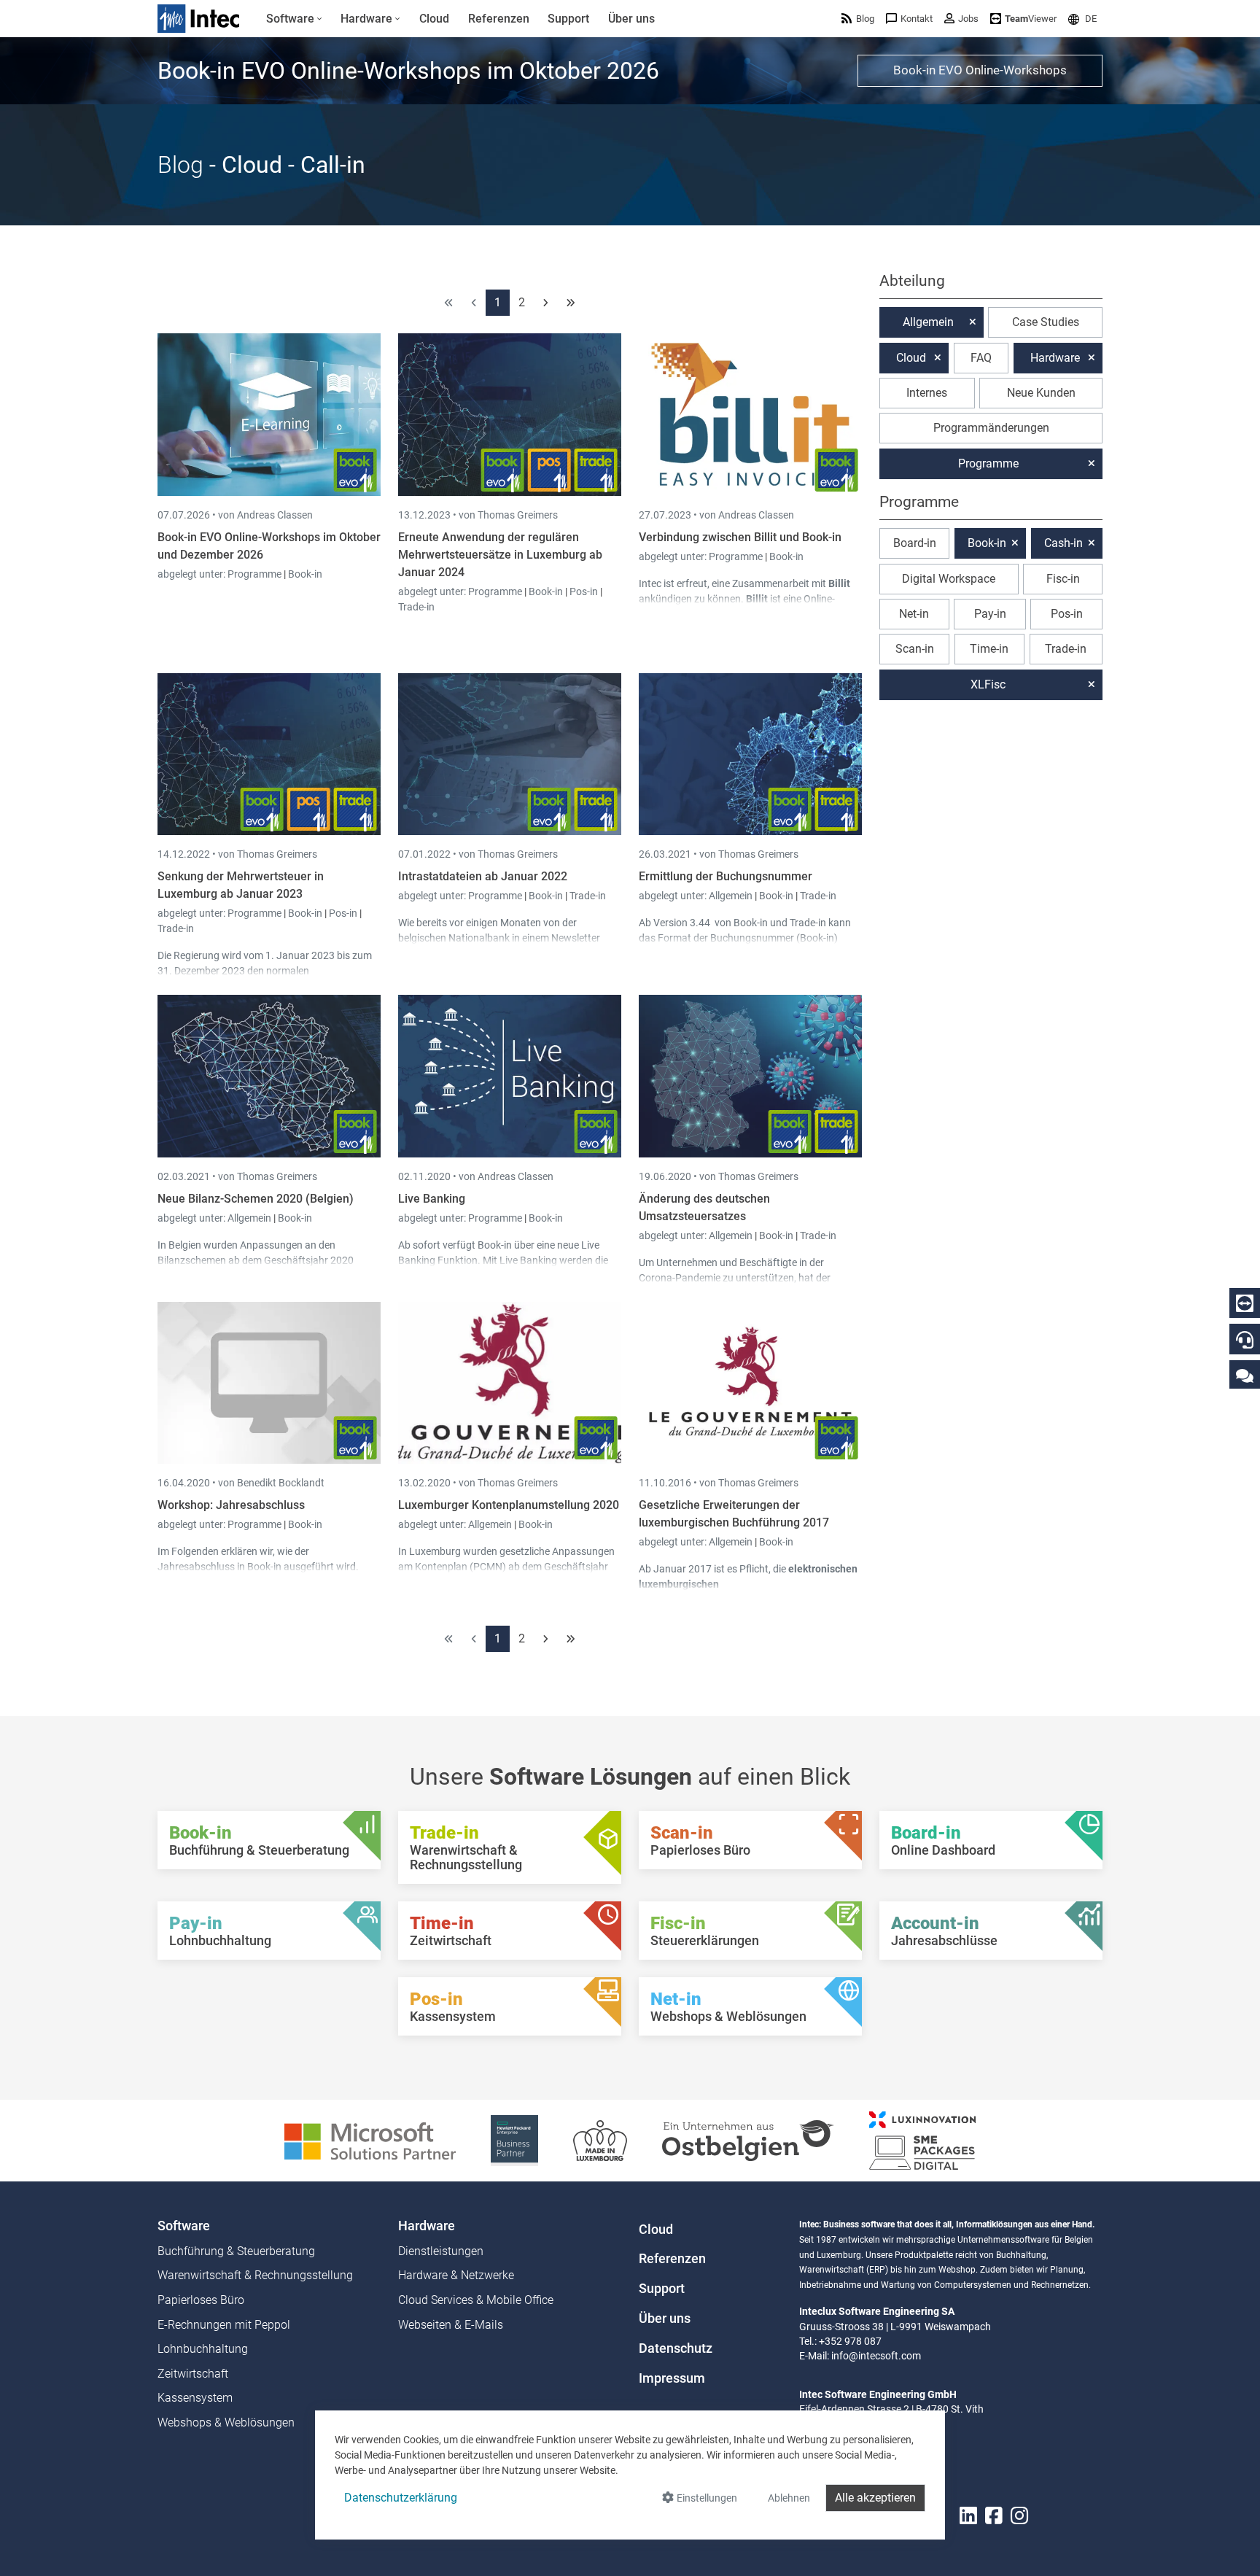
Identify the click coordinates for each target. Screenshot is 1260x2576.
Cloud (911, 358)
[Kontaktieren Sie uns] (1245, 1375)
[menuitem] (294, 19)
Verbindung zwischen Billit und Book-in (740, 537)
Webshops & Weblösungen (226, 2422)
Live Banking (432, 1199)
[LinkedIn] (968, 2516)
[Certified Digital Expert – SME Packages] (922, 2139)
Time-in (989, 649)
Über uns (665, 2319)
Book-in (305, 574)
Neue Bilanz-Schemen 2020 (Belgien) (256, 1199)
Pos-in (584, 591)
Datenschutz (676, 2348)
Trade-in (416, 607)
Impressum (672, 2378)
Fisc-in (1063, 579)
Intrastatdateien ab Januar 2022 (483, 876)
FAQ (981, 358)
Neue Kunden (1041, 393)
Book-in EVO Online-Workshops (980, 70)
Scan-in (915, 649)
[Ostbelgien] (748, 2139)
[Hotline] (1245, 1340)
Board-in (915, 543)
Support (662, 2289)
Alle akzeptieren (875, 2498)
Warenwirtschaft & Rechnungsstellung (255, 2275)
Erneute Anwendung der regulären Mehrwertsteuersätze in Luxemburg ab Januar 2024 (500, 555)
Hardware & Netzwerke (456, 2275)
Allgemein (732, 896)
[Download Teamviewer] (1245, 1303)
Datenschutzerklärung (401, 2498)
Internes (927, 393)
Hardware (1055, 358)
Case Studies (1046, 322)
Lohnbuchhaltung (203, 2349)
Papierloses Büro (201, 2300)
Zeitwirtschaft (193, 2374)
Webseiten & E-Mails (451, 2325)
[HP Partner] (514, 2139)
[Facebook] (994, 2516)
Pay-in (990, 614)
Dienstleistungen (441, 2251)
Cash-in (1063, 543)
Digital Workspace (949, 579)
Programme (256, 574)
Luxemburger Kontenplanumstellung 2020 (509, 1505)
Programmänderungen (991, 428)
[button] (1082, 19)
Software (184, 2226)
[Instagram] (1019, 2516)
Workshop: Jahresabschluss (231, 1505)
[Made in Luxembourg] (600, 2139)
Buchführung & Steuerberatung (236, 2251)
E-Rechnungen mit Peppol (224, 2325)
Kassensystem (195, 2398)
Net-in (914, 614)
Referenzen (672, 2259)
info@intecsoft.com (876, 2356)
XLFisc (988, 684)
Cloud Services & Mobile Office (476, 2300)
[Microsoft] (370, 2139)
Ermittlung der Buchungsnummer (726, 876)
